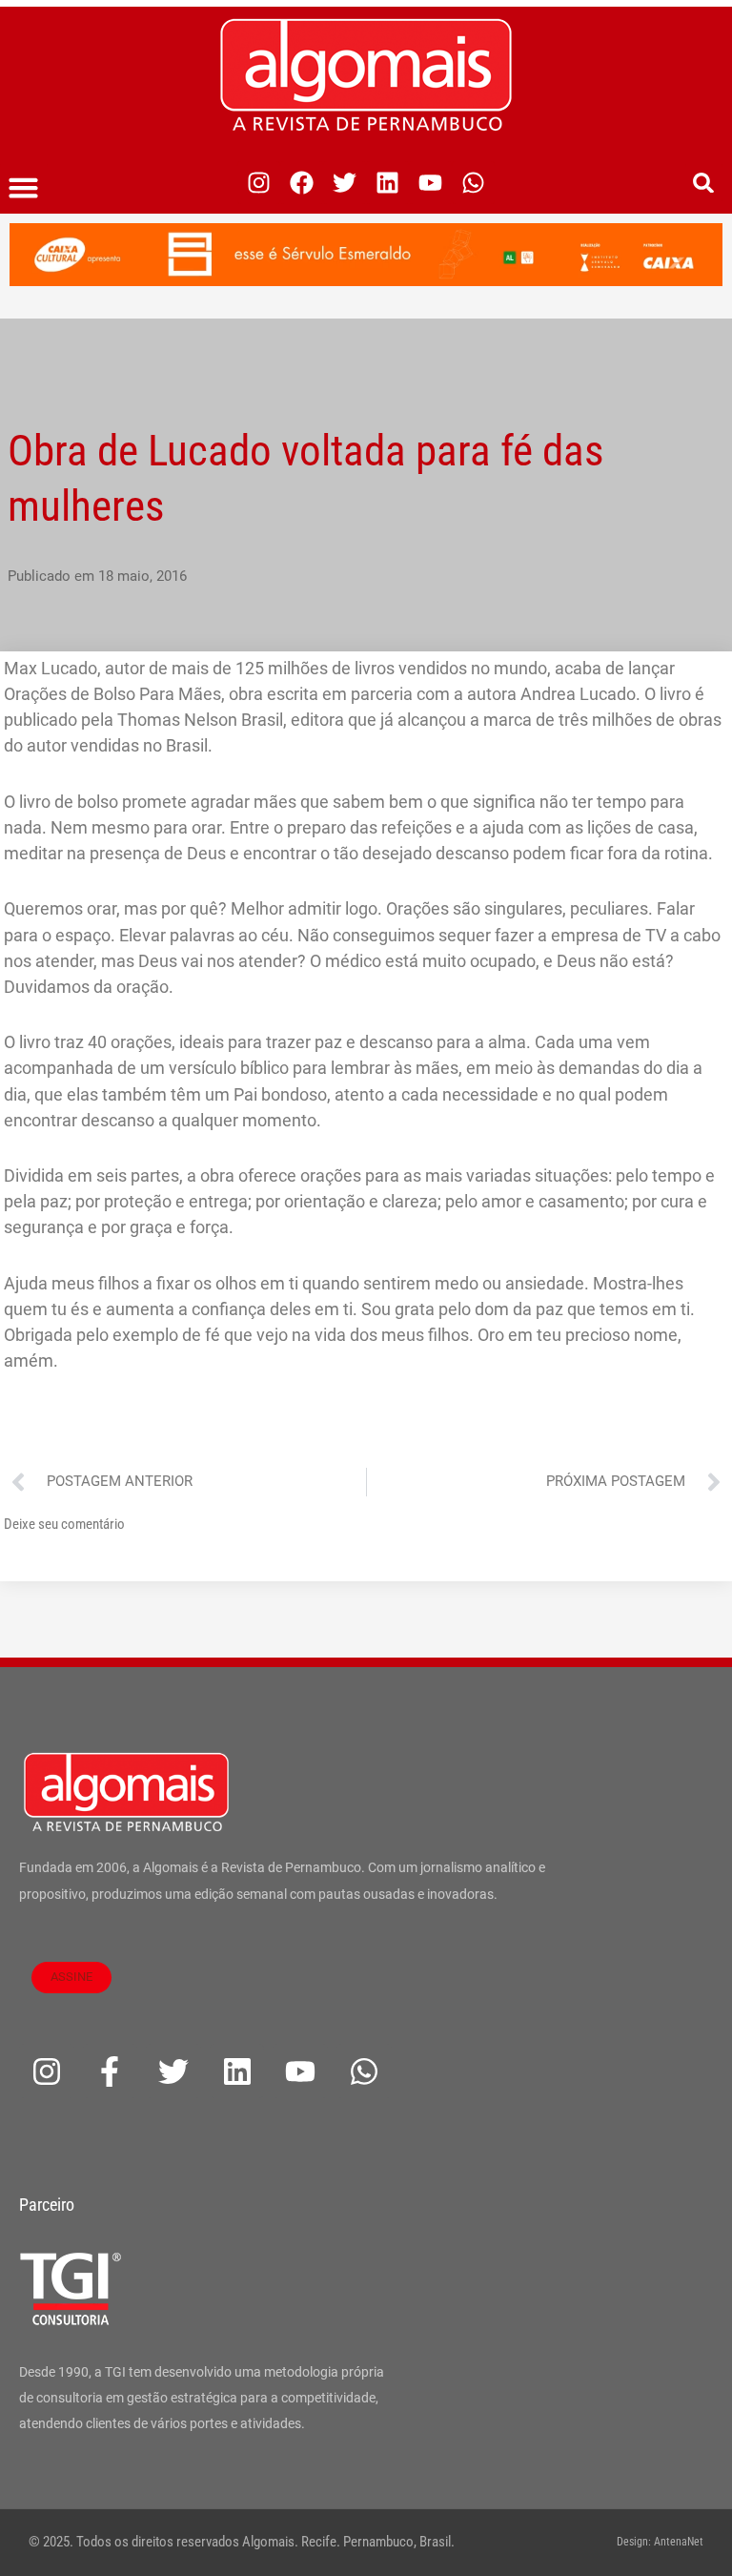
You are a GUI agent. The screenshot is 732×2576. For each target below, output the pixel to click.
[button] (24, 188)
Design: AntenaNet (660, 2542)
